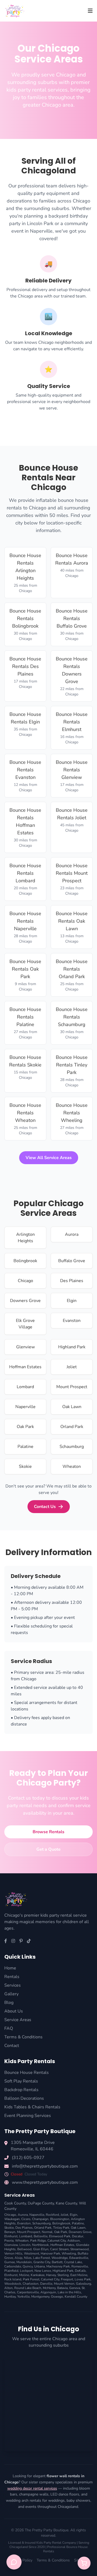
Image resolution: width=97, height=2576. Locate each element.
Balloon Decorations (24, 2098)
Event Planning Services (28, 2116)
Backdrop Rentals (21, 2090)
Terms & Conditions (23, 2037)
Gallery (11, 1994)
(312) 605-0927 (28, 2158)
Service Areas (18, 2020)
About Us (14, 2011)
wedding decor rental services (32, 2488)
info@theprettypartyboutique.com (45, 2166)
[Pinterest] (21, 1941)
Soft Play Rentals (21, 2081)
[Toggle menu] (90, 11)
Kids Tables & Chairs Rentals (32, 2107)
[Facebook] (6, 1941)
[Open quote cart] (84, 2563)
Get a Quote (48, 1849)
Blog (9, 2003)
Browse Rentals (48, 1832)
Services (13, 1985)
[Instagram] (13, 1941)
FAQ (9, 2028)
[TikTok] (29, 1941)
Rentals (12, 1977)
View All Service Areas (49, 1158)
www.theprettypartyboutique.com (45, 2182)
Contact (12, 2046)
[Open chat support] (14, 2562)
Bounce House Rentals (27, 2073)
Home (10, 1968)
